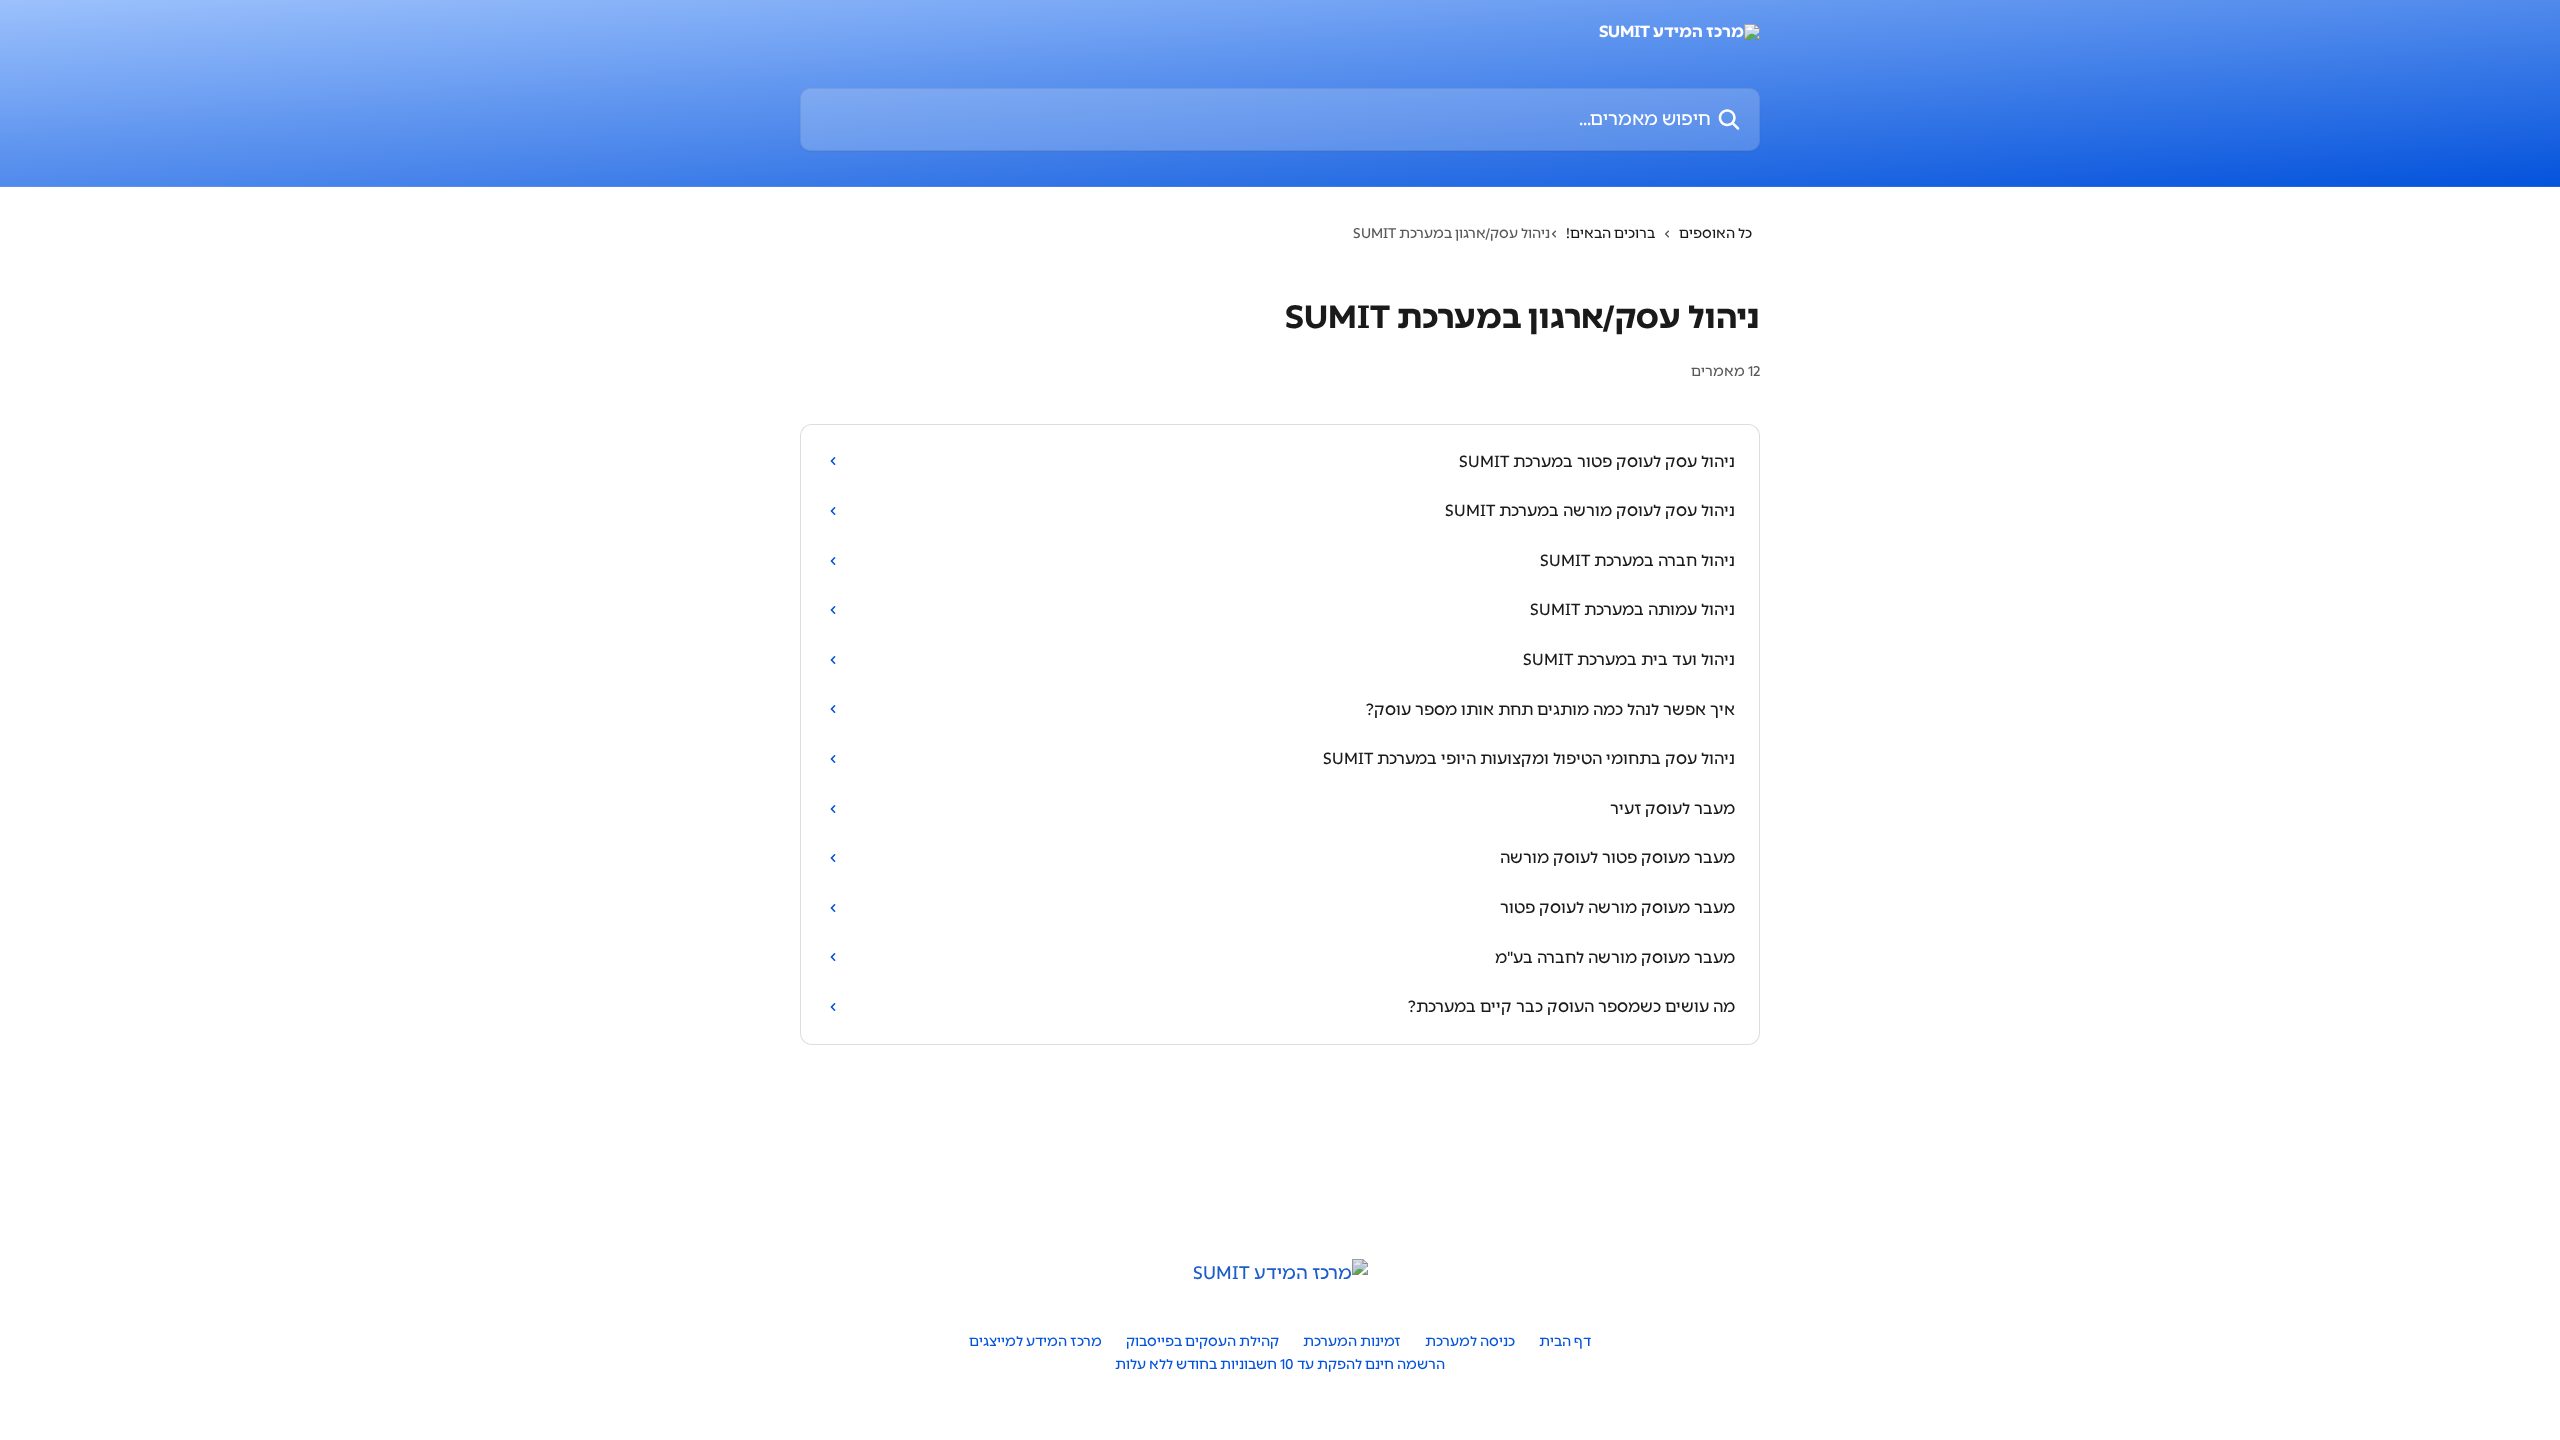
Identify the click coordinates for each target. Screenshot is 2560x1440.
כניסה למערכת (1470, 1341)
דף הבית (1565, 1341)
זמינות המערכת (1352, 1341)
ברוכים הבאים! (1610, 233)
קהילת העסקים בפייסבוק (1202, 1341)
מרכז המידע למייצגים (1035, 1341)
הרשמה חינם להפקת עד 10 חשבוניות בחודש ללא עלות (1280, 1364)
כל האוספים (1715, 233)
